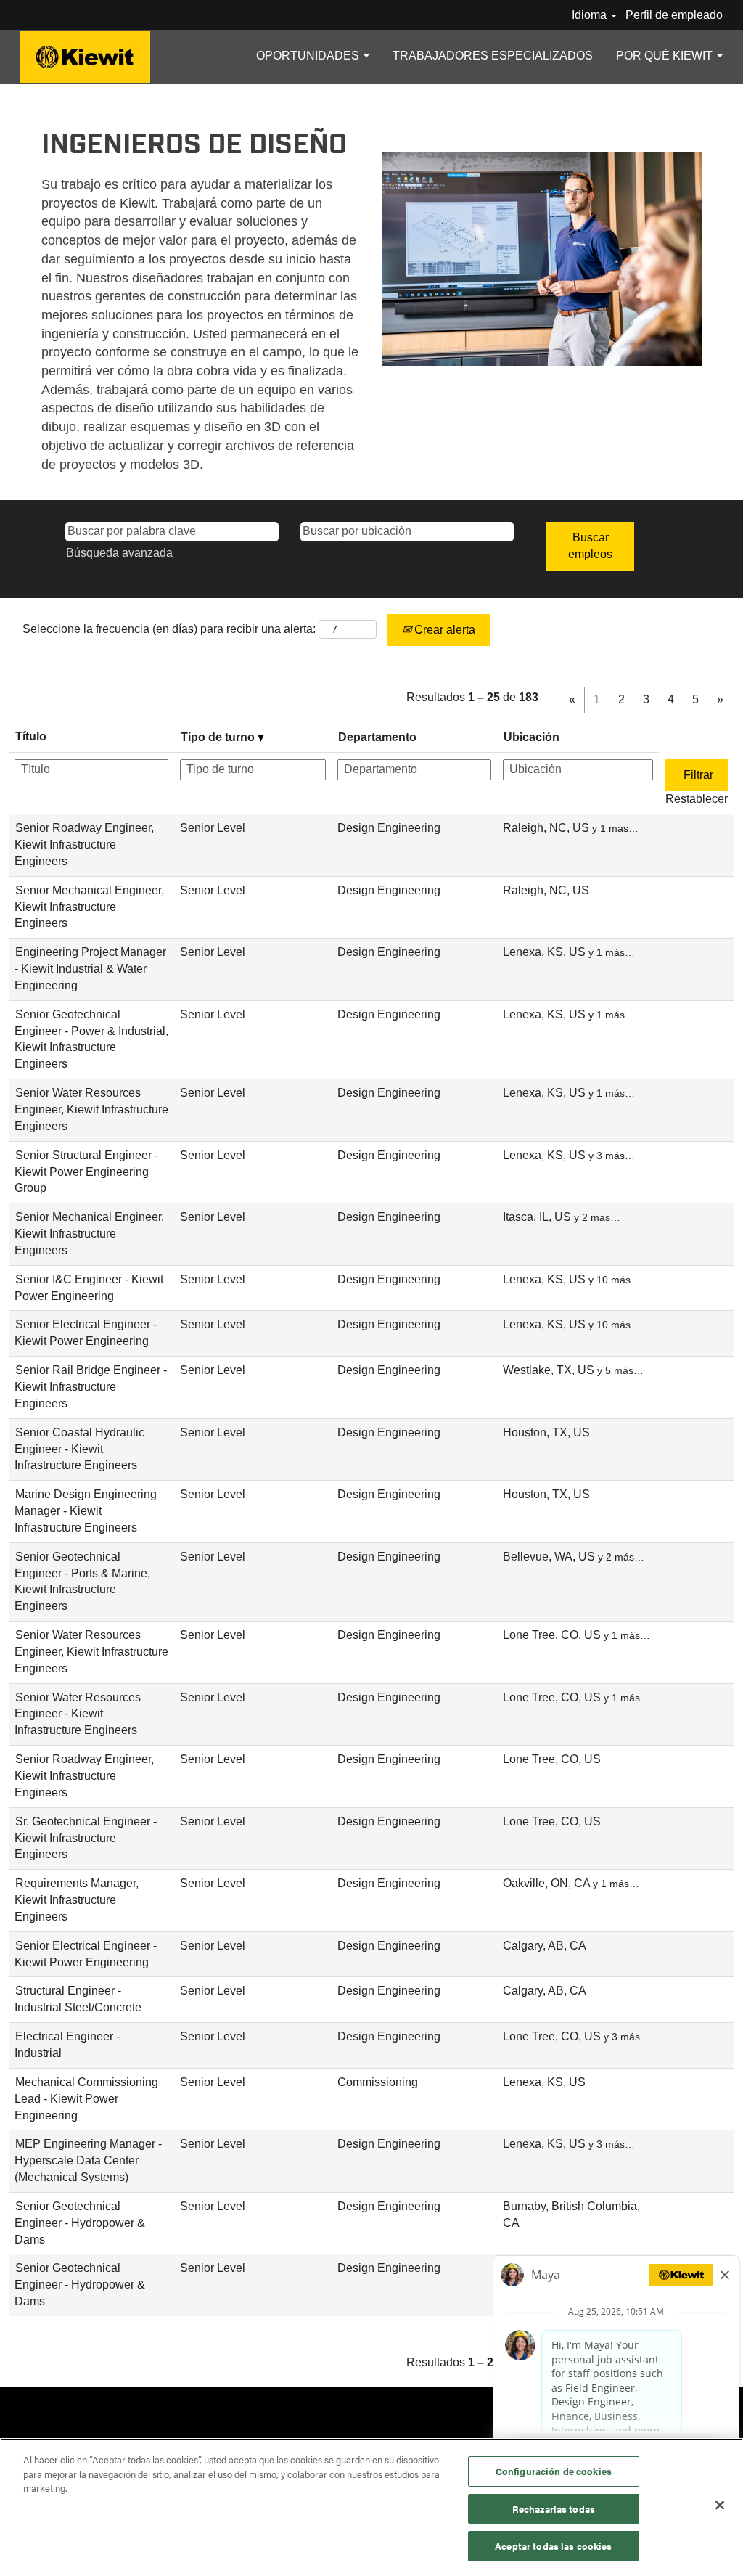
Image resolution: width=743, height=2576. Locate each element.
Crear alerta (443, 630)
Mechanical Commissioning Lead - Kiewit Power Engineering (86, 2099)
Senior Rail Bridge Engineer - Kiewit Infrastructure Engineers (91, 1387)
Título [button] (31, 736)
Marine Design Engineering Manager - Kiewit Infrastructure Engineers (86, 1511)
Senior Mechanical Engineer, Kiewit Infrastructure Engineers (89, 907)
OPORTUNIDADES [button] (309, 56)
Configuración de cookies (554, 2471)
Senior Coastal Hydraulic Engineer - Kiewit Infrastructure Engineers (79, 1449)
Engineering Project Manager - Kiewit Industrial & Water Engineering (90, 969)
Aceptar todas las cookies (553, 2546)
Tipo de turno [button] (219, 737)
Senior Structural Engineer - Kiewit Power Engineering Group (86, 1172)
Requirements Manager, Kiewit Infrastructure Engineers (77, 1900)
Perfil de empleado (674, 15)
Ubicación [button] (531, 737)
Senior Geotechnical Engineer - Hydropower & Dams (80, 2223)
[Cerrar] (720, 2506)
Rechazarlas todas (554, 2509)
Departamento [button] (377, 737)
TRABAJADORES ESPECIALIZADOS (493, 56)
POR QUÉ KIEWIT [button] (666, 56)
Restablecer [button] (697, 799)
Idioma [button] (591, 15)
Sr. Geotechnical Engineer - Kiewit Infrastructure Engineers (86, 1838)
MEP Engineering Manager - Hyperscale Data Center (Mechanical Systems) (88, 2160)
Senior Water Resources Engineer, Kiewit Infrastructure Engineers (91, 1109)
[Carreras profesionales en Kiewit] (85, 57)
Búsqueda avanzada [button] (119, 553)
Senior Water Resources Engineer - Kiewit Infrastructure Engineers (78, 1714)
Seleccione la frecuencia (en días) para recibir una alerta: (169, 629)
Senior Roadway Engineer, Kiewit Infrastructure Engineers (84, 845)
